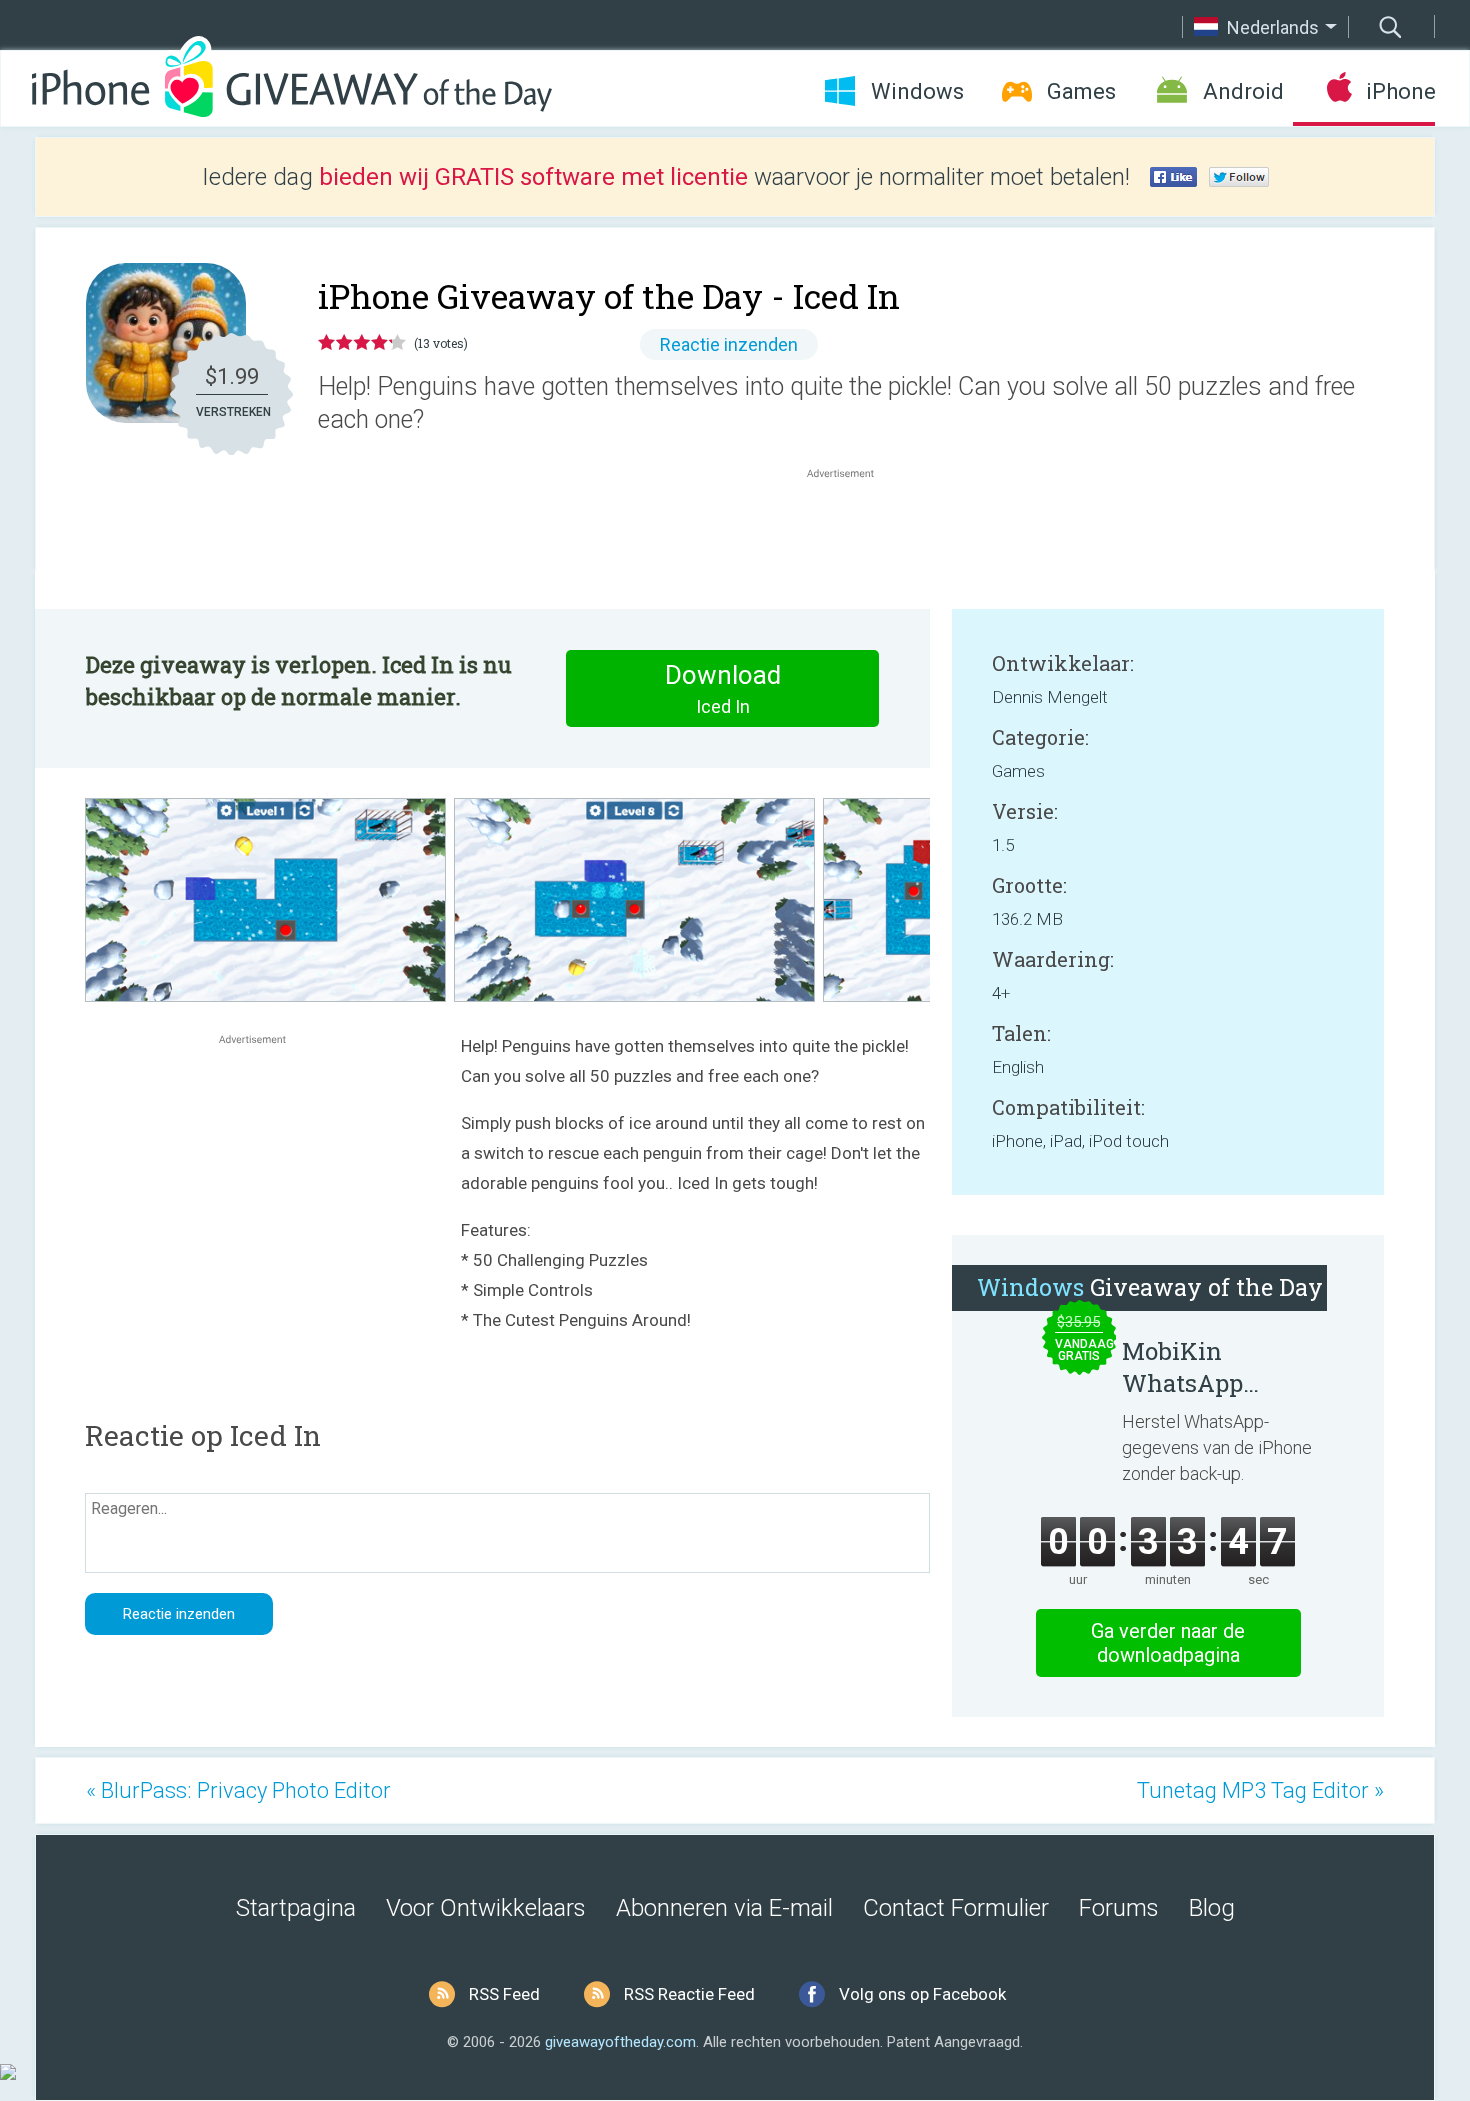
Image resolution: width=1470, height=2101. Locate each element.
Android (1243, 91)
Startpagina (296, 1908)
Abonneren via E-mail (724, 1908)
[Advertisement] (851, 531)
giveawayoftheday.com (620, 2042)
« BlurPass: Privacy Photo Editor (238, 1790)
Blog (1212, 1908)
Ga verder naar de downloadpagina (1168, 1643)
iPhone (1400, 91)
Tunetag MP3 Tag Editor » (1260, 1790)
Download (723, 688)
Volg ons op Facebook (922, 1994)
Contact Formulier (956, 1908)
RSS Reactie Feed (689, 1994)
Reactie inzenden (729, 344)
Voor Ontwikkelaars (486, 1908)
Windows (917, 91)
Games (1081, 91)
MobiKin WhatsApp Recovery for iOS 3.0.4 (1215, 1367)
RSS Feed (504, 1994)
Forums (1119, 1908)
